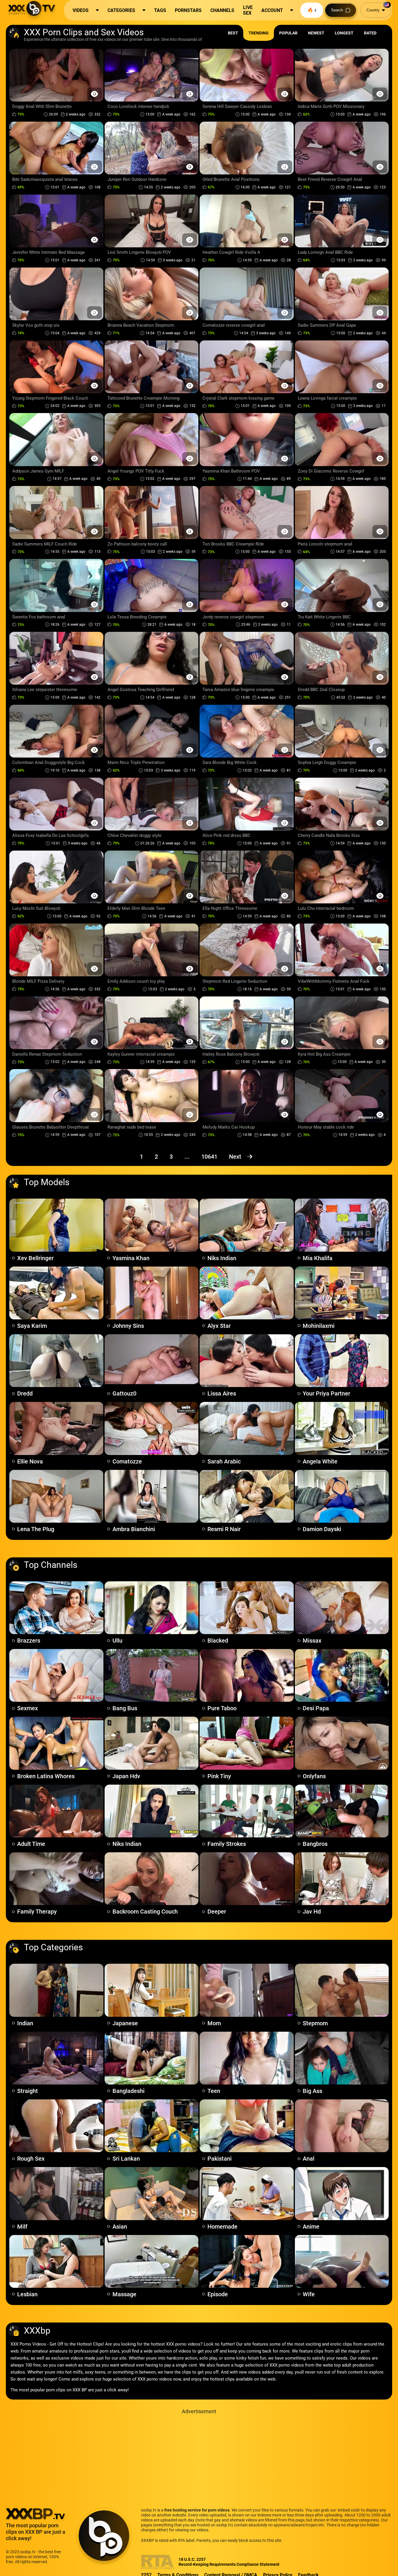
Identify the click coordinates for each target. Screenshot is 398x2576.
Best (233, 33)
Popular (288, 33)
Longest (344, 33)
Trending (259, 33)
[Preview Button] (95, 94)
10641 (209, 1157)
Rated (370, 33)
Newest (316, 33)
